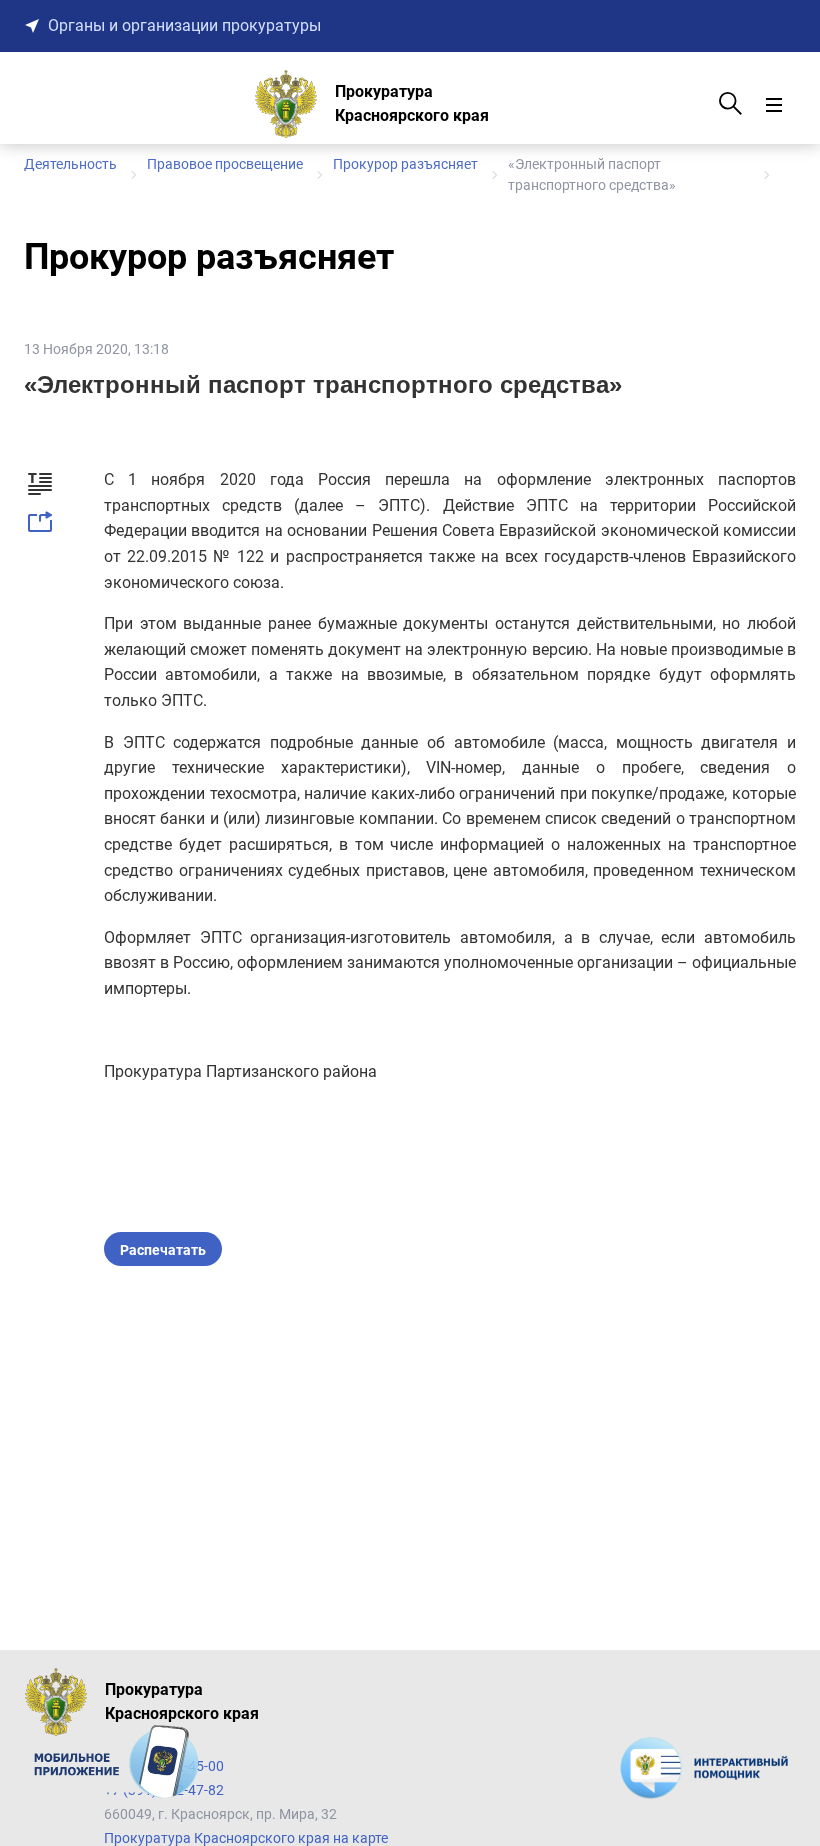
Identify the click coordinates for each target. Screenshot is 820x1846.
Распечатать (163, 1250)
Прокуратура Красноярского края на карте (246, 1838)
